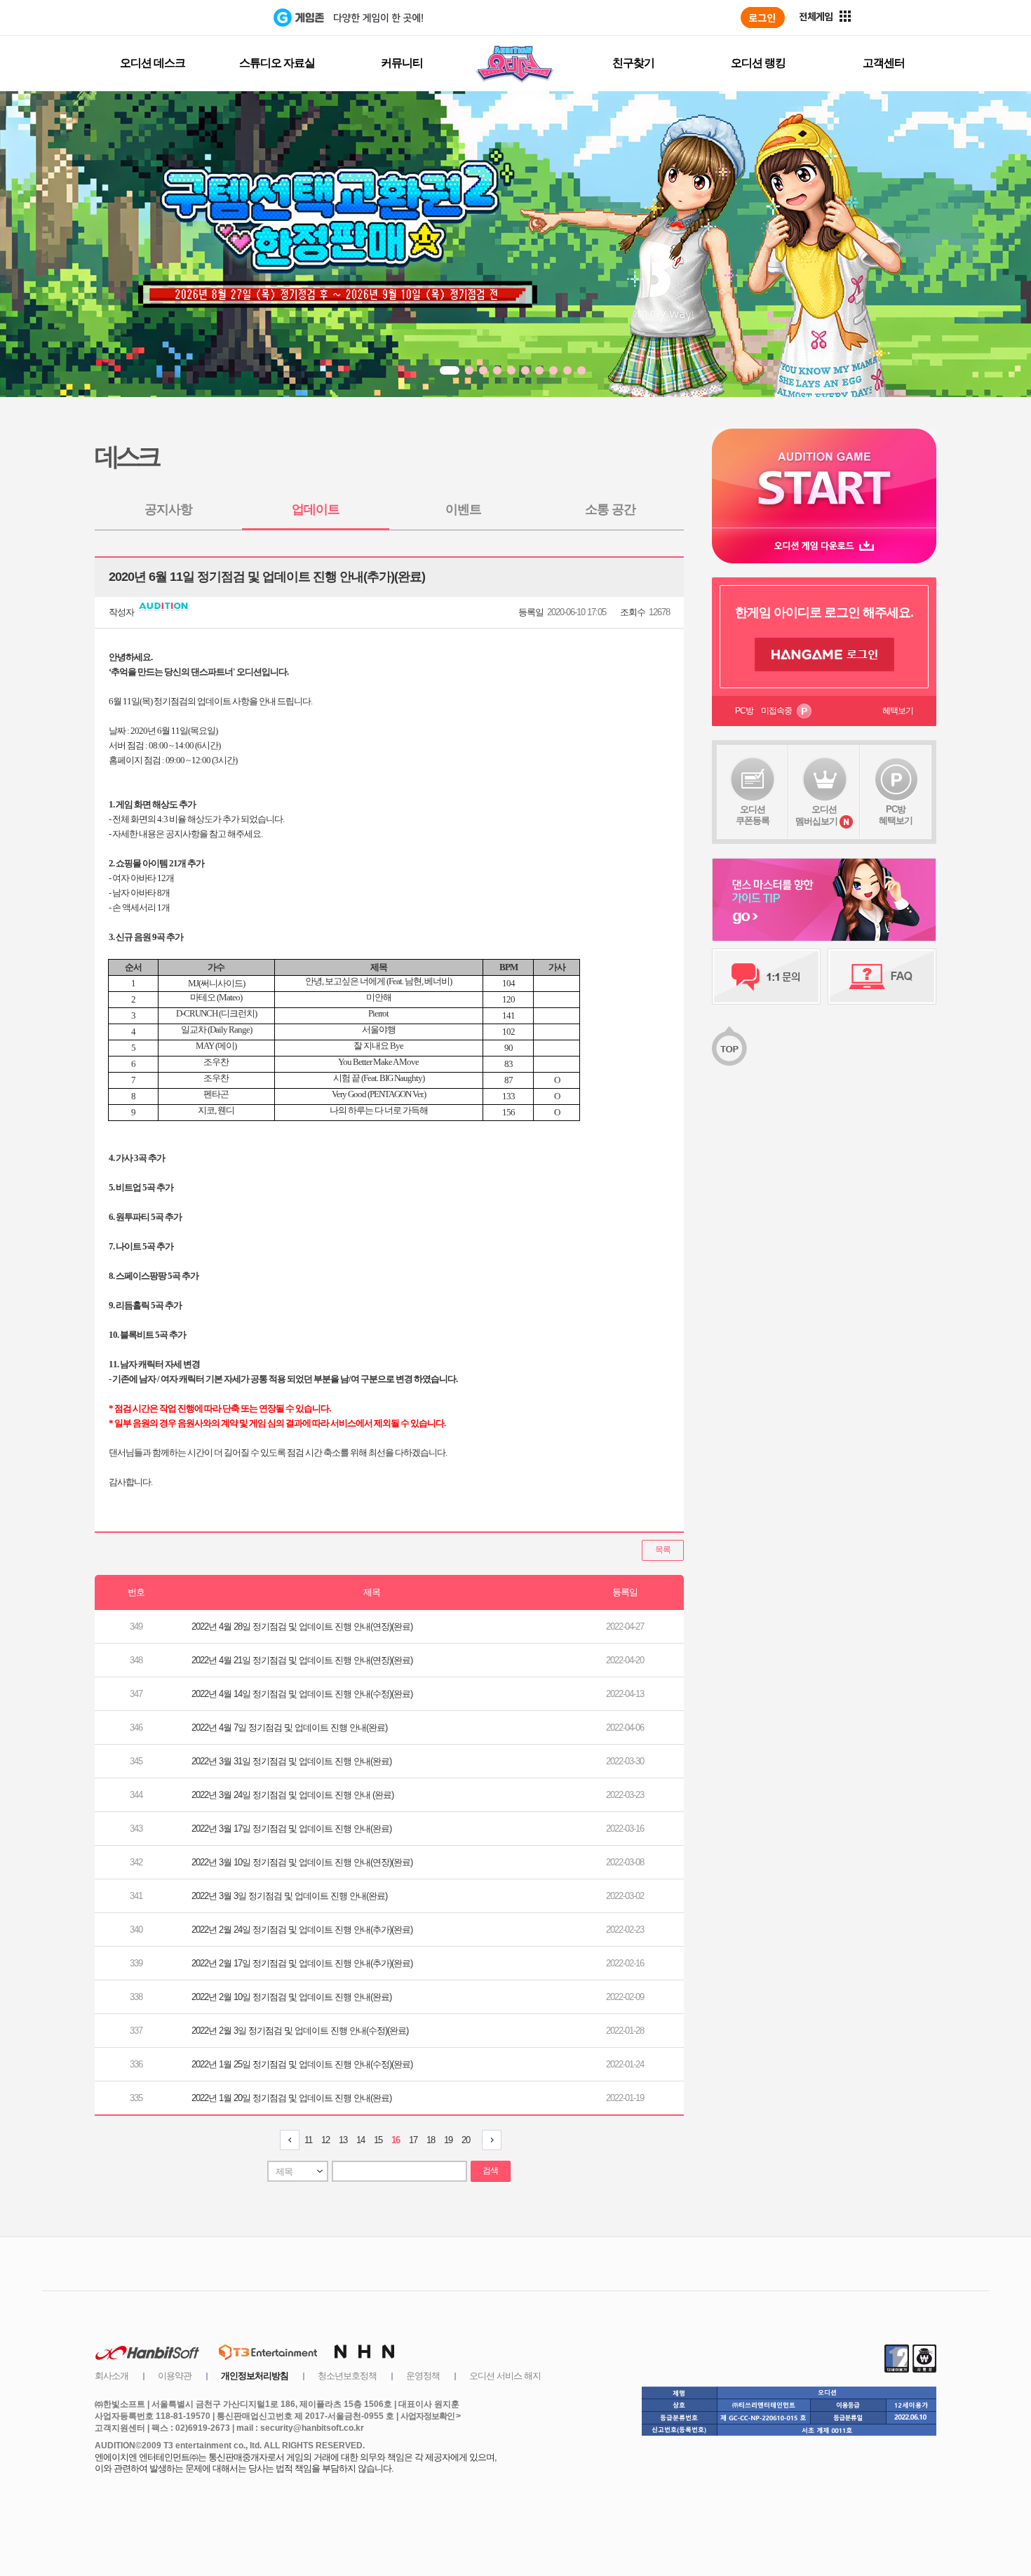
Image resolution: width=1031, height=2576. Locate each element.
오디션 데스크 (153, 63)
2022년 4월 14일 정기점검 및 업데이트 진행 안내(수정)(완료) (302, 1694)
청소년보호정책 (347, 2376)
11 (308, 2140)
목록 (663, 1550)
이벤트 (463, 509)
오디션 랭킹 (758, 63)
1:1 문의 (766, 977)
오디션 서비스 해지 (505, 2376)
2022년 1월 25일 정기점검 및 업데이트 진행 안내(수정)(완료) (302, 2064)
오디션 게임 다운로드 (824, 545)
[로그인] (763, 18)
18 (431, 2140)
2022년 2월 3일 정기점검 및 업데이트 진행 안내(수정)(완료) (300, 2031)
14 (360, 2140)
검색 (490, 2171)
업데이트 (316, 509)
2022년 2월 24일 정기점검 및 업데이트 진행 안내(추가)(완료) (302, 1930)
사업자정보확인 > (430, 2416)
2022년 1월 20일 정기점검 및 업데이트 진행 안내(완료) (291, 2098)
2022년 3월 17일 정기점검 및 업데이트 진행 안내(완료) (291, 1829)
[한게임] (216, 18)
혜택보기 (898, 711)
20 (466, 2140)
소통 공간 (610, 509)
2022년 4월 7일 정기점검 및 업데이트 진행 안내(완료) (289, 1728)
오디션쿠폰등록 (753, 815)
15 (378, 2140)
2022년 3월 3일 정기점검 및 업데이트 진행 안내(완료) (289, 1896)
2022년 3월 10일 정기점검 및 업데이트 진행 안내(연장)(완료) (302, 1862)
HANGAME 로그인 (824, 655)
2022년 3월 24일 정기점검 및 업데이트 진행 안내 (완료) (292, 1795)
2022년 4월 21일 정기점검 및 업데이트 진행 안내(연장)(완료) (302, 1660)
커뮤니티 (402, 63)
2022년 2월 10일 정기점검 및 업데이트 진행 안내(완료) (291, 1997)
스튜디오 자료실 (277, 63)
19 (448, 2140)
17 (413, 2140)
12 (325, 2140)
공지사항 (168, 509)
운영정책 (423, 2376)
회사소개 (112, 2376)
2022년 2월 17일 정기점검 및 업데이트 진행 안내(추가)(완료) (302, 1963)
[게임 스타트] (824, 478)
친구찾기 (633, 63)
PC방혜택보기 (896, 815)
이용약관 (175, 2376)
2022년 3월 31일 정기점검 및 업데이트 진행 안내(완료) (291, 1761)
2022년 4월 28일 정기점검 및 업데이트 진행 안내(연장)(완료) (302, 1626)
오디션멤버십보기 (816, 815)
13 (343, 2140)
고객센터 (884, 63)
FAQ (882, 977)
